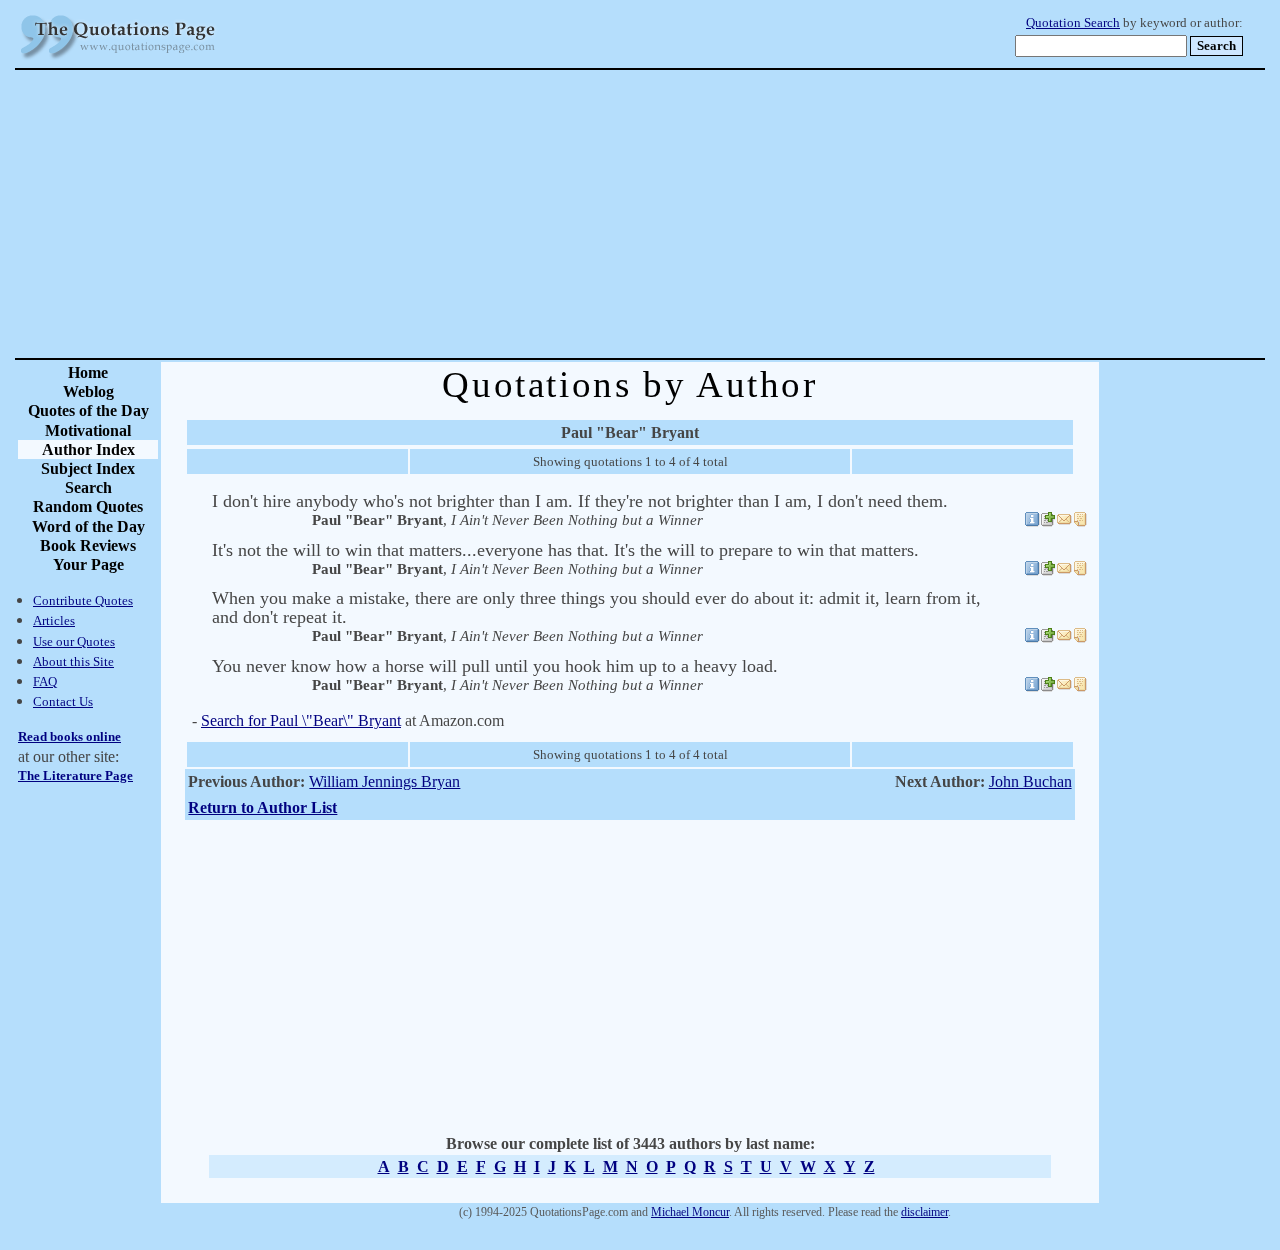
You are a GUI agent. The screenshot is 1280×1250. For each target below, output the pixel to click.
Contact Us (63, 701)
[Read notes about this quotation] (1080, 522)
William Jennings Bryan (384, 781)
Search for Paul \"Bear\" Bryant (301, 720)
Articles (54, 620)
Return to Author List (262, 807)
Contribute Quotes (83, 600)
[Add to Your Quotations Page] (1048, 522)
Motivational (88, 430)
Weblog (88, 391)
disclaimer (924, 1212)
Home (88, 372)
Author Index (88, 449)
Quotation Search (1073, 23)
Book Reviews (88, 545)
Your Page (88, 564)
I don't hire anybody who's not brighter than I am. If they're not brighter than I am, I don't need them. (580, 501)
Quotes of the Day (88, 410)
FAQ (45, 681)
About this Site (73, 661)
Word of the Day (88, 526)
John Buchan (1030, 781)
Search (88, 487)
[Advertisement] (710, 214)
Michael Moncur (690, 1212)
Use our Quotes (74, 641)
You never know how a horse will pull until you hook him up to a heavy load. (495, 666)
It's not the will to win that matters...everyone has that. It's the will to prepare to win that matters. (565, 550)
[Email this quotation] (1064, 522)
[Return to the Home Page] (118, 59)
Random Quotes (88, 506)
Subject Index (88, 468)
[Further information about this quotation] (1032, 522)
